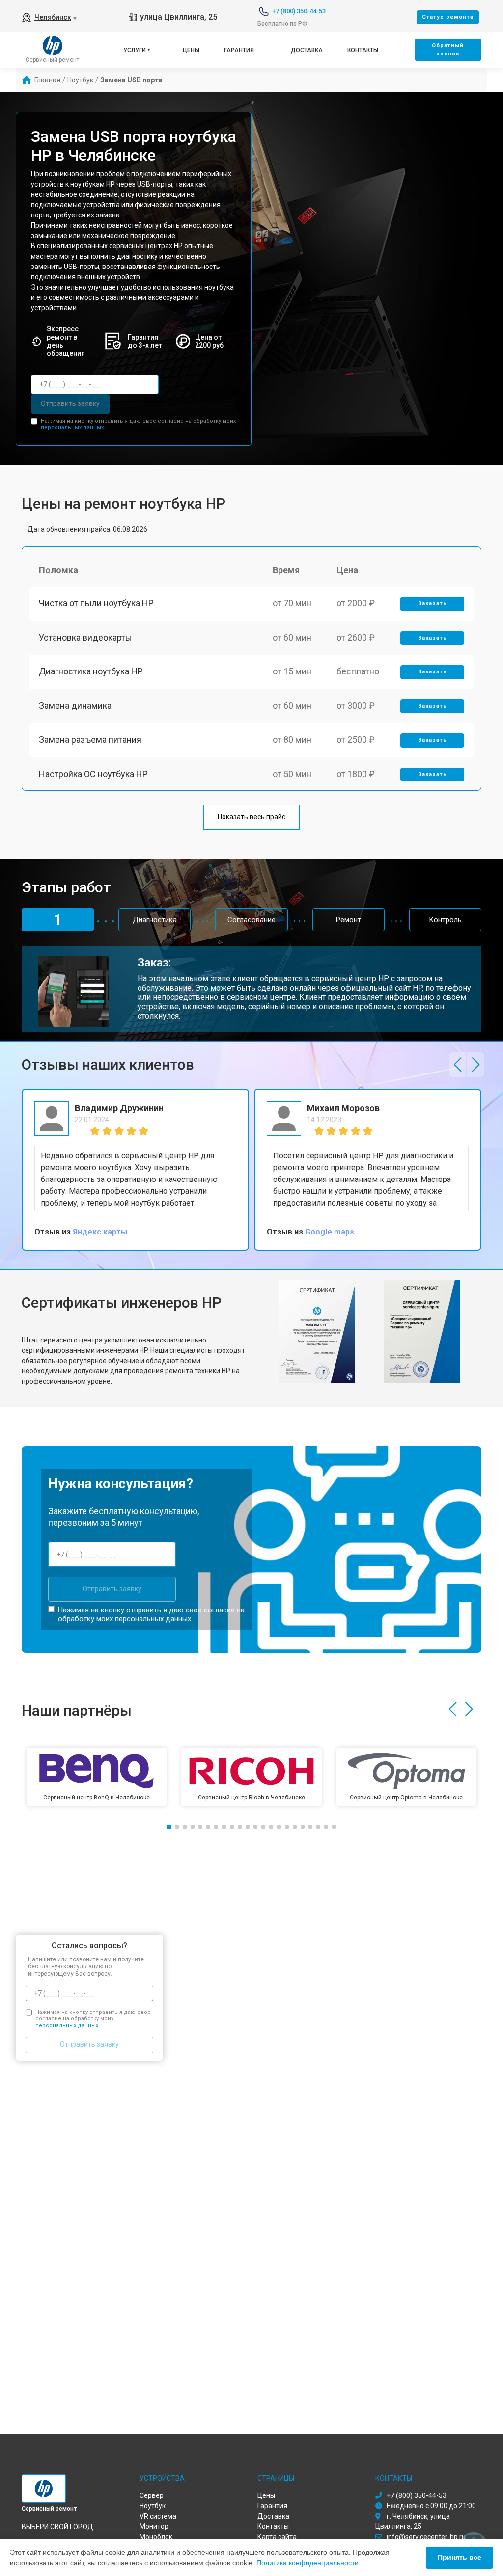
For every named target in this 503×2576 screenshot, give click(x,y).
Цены (191, 50)
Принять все (460, 2557)
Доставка (307, 50)
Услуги (135, 50)
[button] (458, 1065)
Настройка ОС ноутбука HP (93, 774)
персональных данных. (73, 427)
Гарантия (239, 50)
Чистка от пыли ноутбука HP (96, 603)
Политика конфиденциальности (307, 2563)
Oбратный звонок (448, 50)
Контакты (363, 50)
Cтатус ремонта (448, 17)
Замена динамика (75, 706)
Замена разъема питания (90, 739)
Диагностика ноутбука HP (91, 671)
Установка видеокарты (85, 637)
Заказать (433, 604)
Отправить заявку (70, 403)
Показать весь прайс (251, 817)
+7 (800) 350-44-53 (299, 11)
